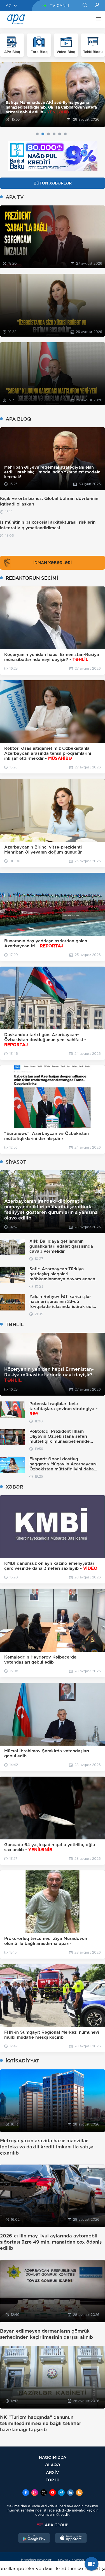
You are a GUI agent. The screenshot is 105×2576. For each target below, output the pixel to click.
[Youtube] (53, 2493)
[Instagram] (35, 2493)
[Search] (85, 6)
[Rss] (79, 2493)
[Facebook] (26, 2493)
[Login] (97, 6)
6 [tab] (65, 134)
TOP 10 (53, 2480)
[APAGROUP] (53, 2525)
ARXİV (53, 2472)
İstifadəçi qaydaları (37, 2560)
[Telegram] (61, 2493)
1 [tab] (37, 134)
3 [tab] (48, 134)
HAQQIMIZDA (53, 2457)
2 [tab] (43, 134)
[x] (44, 2493)
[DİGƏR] (97, 20)
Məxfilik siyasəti (71, 2560)
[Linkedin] (70, 2493)
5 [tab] (60, 134)
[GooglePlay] (34, 2539)
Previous (8, 94)
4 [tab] (54, 134)
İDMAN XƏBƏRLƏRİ (53, 563)
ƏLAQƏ (53, 2465)
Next (97, 94)
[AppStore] (71, 2539)
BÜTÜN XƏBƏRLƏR (53, 183)
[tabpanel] (53, 95)
